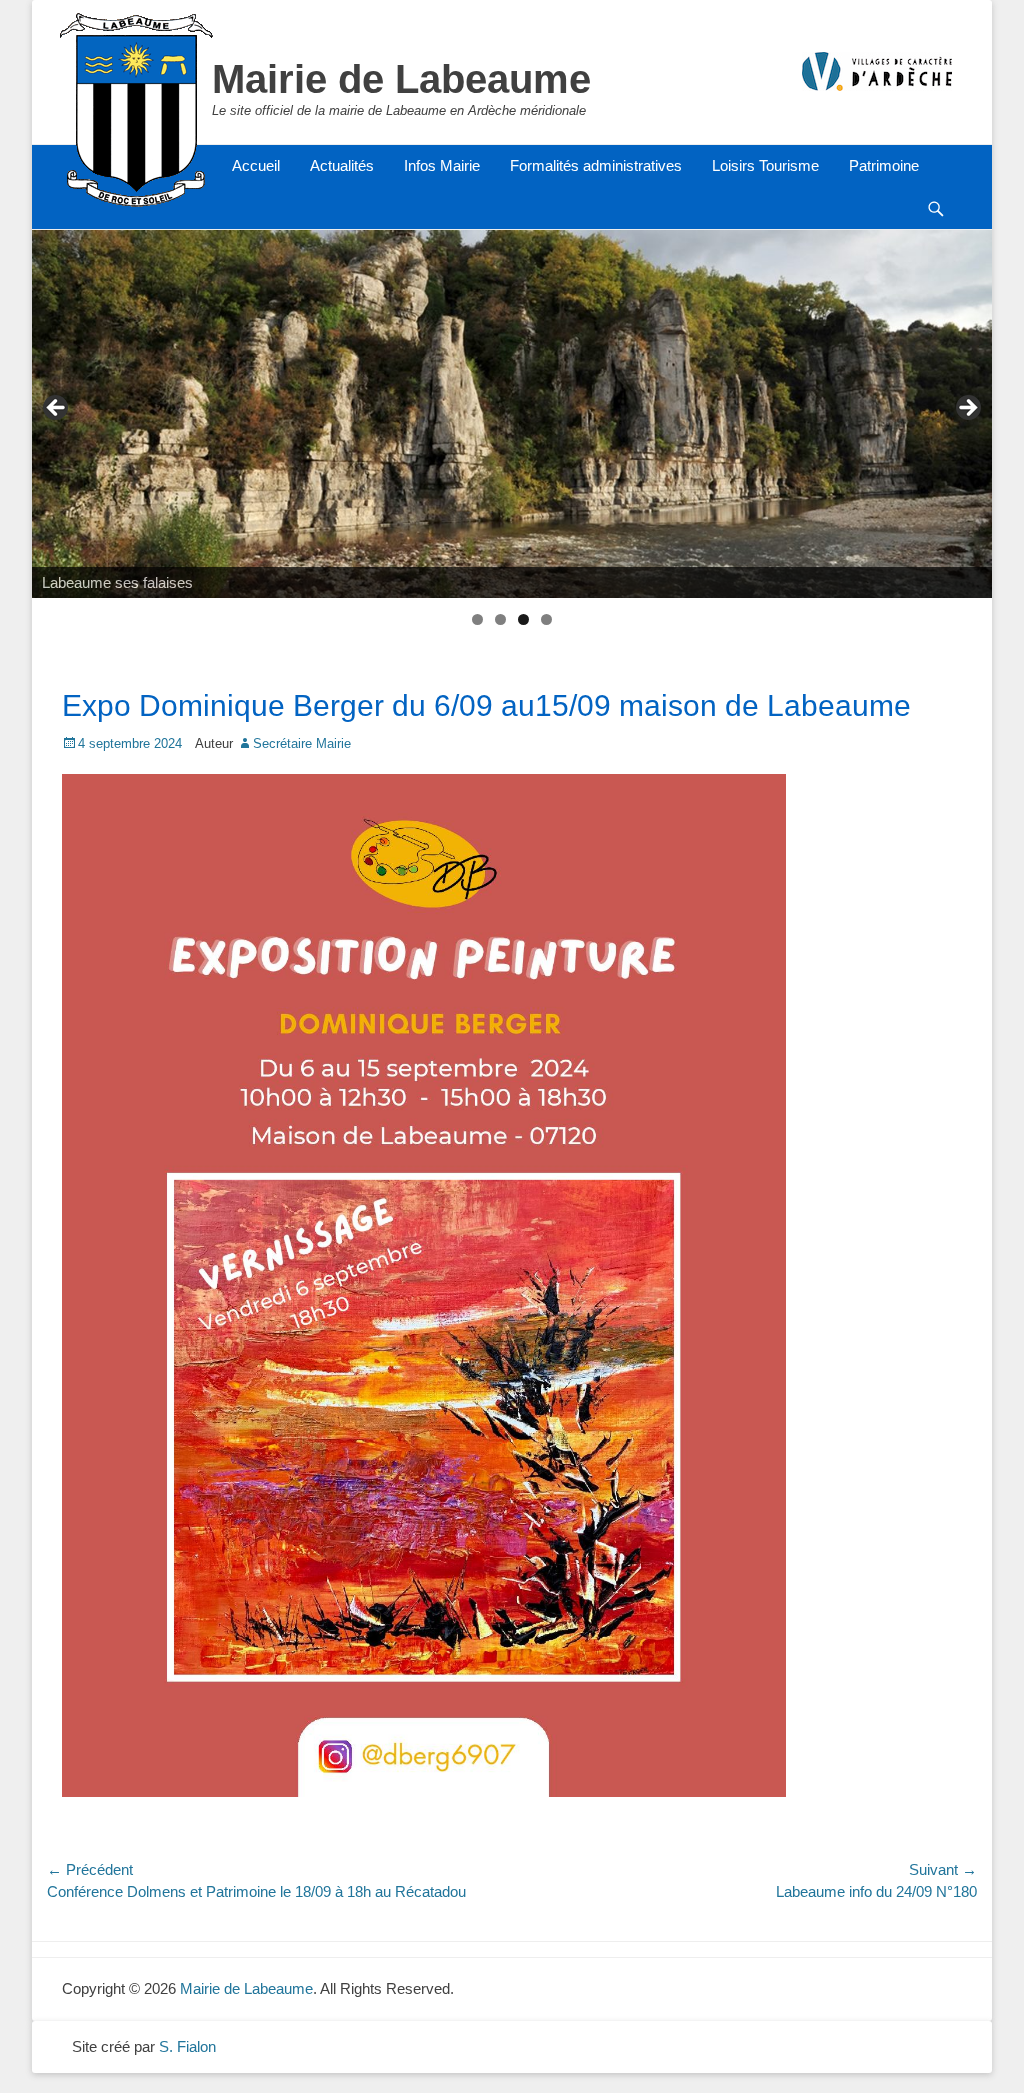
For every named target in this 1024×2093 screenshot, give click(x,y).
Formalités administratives (596, 165)
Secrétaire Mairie (302, 743)
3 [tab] (523, 619)
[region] (512, 414)
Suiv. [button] (967, 409)
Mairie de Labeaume (401, 79)
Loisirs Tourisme (765, 165)
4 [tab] (546, 619)
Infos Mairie (442, 165)
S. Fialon (187, 2046)
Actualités (342, 165)
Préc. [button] (57, 409)
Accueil (256, 165)
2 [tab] (500, 619)
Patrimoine (884, 165)
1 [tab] (477, 619)
